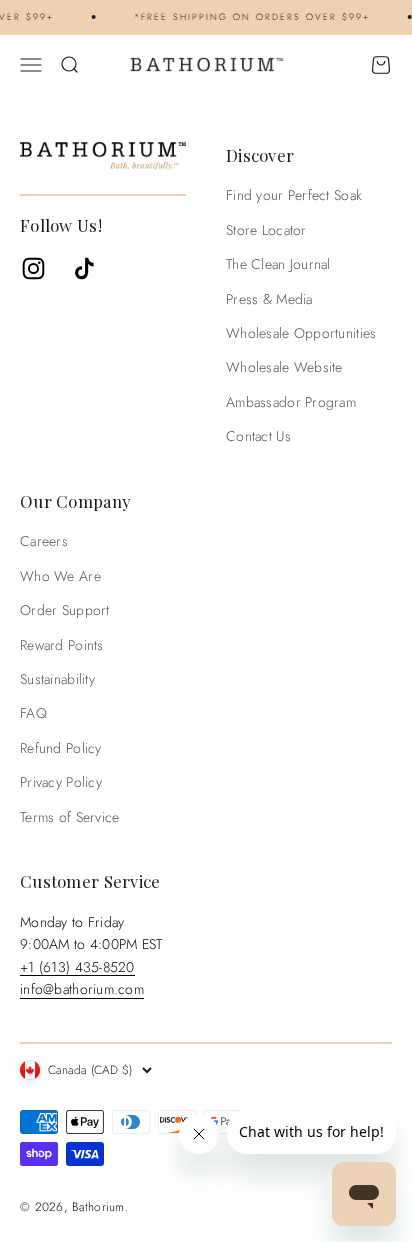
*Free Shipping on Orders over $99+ (249, 16)
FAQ (33, 713)
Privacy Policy (61, 782)
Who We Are (60, 576)
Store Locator (266, 230)
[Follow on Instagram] (33, 268)
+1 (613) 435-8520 (77, 967)
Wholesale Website (284, 367)
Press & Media (269, 299)
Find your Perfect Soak (294, 195)
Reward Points (62, 645)
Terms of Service (69, 817)
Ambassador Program (291, 402)
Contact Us (258, 436)
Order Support (65, 610)
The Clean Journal (278, 264)
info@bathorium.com (82, 989)
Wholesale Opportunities (301, 333)
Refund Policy (61, 748)
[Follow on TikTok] (84, 268)
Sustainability (57, 679)
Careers (44, 541)
